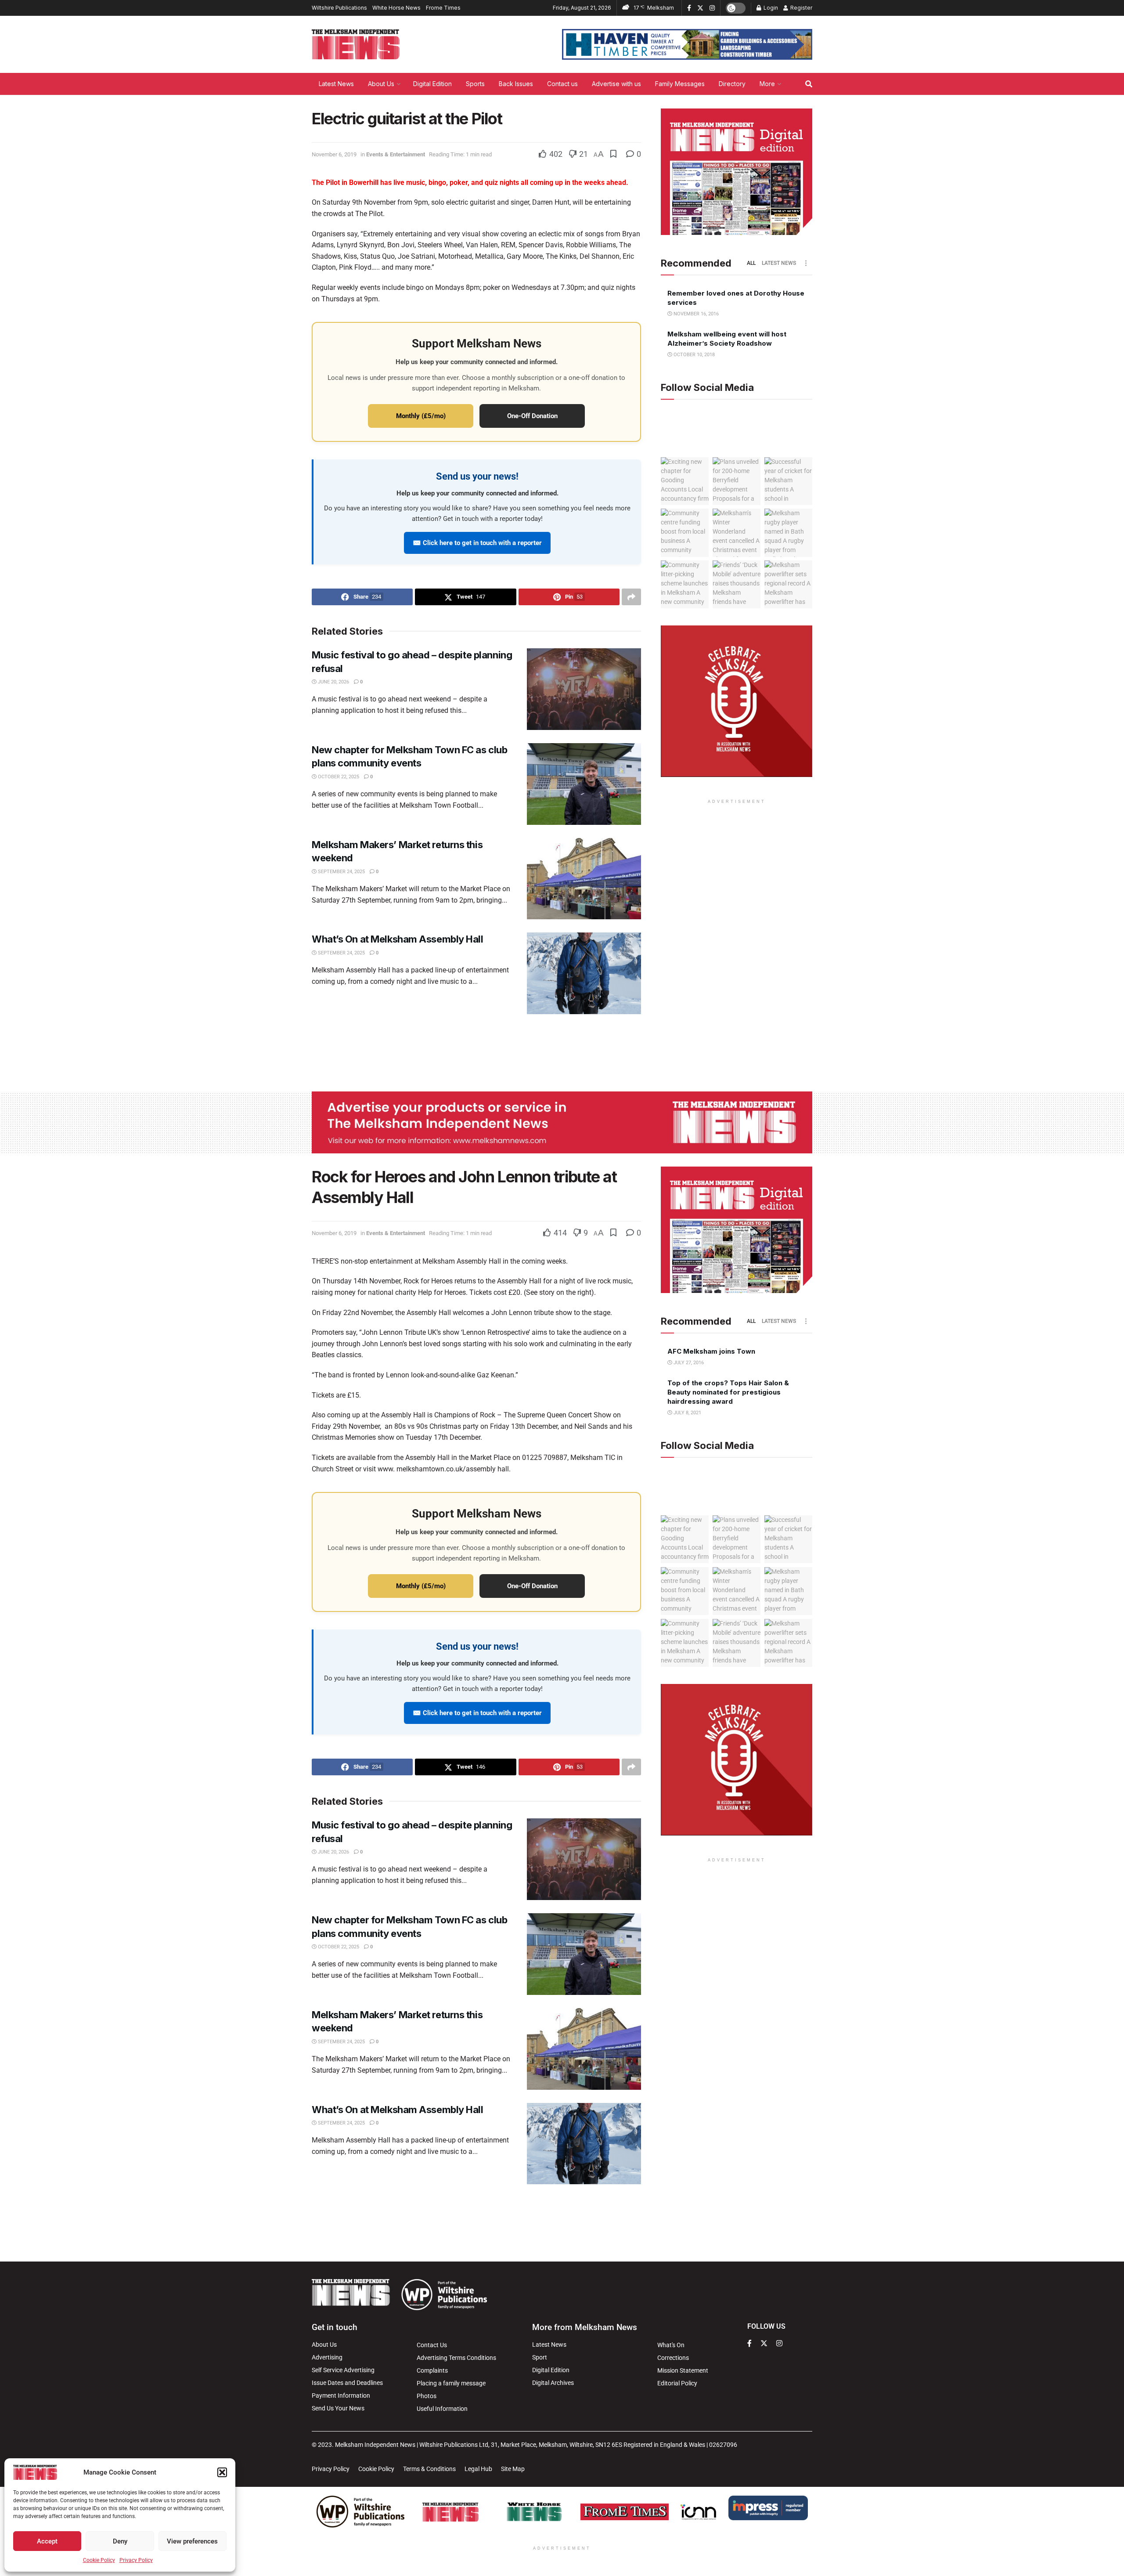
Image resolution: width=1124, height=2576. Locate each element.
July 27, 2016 (688, 1363)
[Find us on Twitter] (700, 8)
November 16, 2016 (695, 314)
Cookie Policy (99, 2560)
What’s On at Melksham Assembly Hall (398, 939)
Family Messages (680, 84)
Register (801, 8)
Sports (475, 84)
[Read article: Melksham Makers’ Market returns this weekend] (584, 879)
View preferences (192, 2541)
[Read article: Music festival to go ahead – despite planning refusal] (584, 689)
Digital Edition (432, 84)
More (767, 84)
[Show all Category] (806, 263)
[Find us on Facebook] (689, 8)
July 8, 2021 (687, 1413)
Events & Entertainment (396, 154)
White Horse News (396, 8)
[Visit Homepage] (356, 44)
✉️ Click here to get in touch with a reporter (477, 543)
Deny (120, 2541)
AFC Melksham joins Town (711, 1351)
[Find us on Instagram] (712, 8)
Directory (732, 84)
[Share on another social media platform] (631, 597)
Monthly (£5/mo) (421, 416)
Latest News (336, 84)
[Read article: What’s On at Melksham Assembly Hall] (584, 973)
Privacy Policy (136, 2560)
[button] (222, 2472)
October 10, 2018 (693, 355)
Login (770, 8)
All (751, 263)
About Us (381, 84)
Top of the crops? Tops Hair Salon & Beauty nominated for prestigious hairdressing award (728, 1392)
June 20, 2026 (333, 682)
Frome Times (443, 8)
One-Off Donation (532, 416)
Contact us (562, 84)
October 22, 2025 (338, 777)
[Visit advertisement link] (687, 44)
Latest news (779, 263)
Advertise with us (616, 84)
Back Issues (516, 84)
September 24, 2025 (341, 872)
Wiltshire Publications (339, 8)
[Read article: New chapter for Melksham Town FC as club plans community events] (584, 784)
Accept (47, 2541)
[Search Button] (809, 84)
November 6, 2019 (334, 154)
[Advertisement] (562, 1051)
